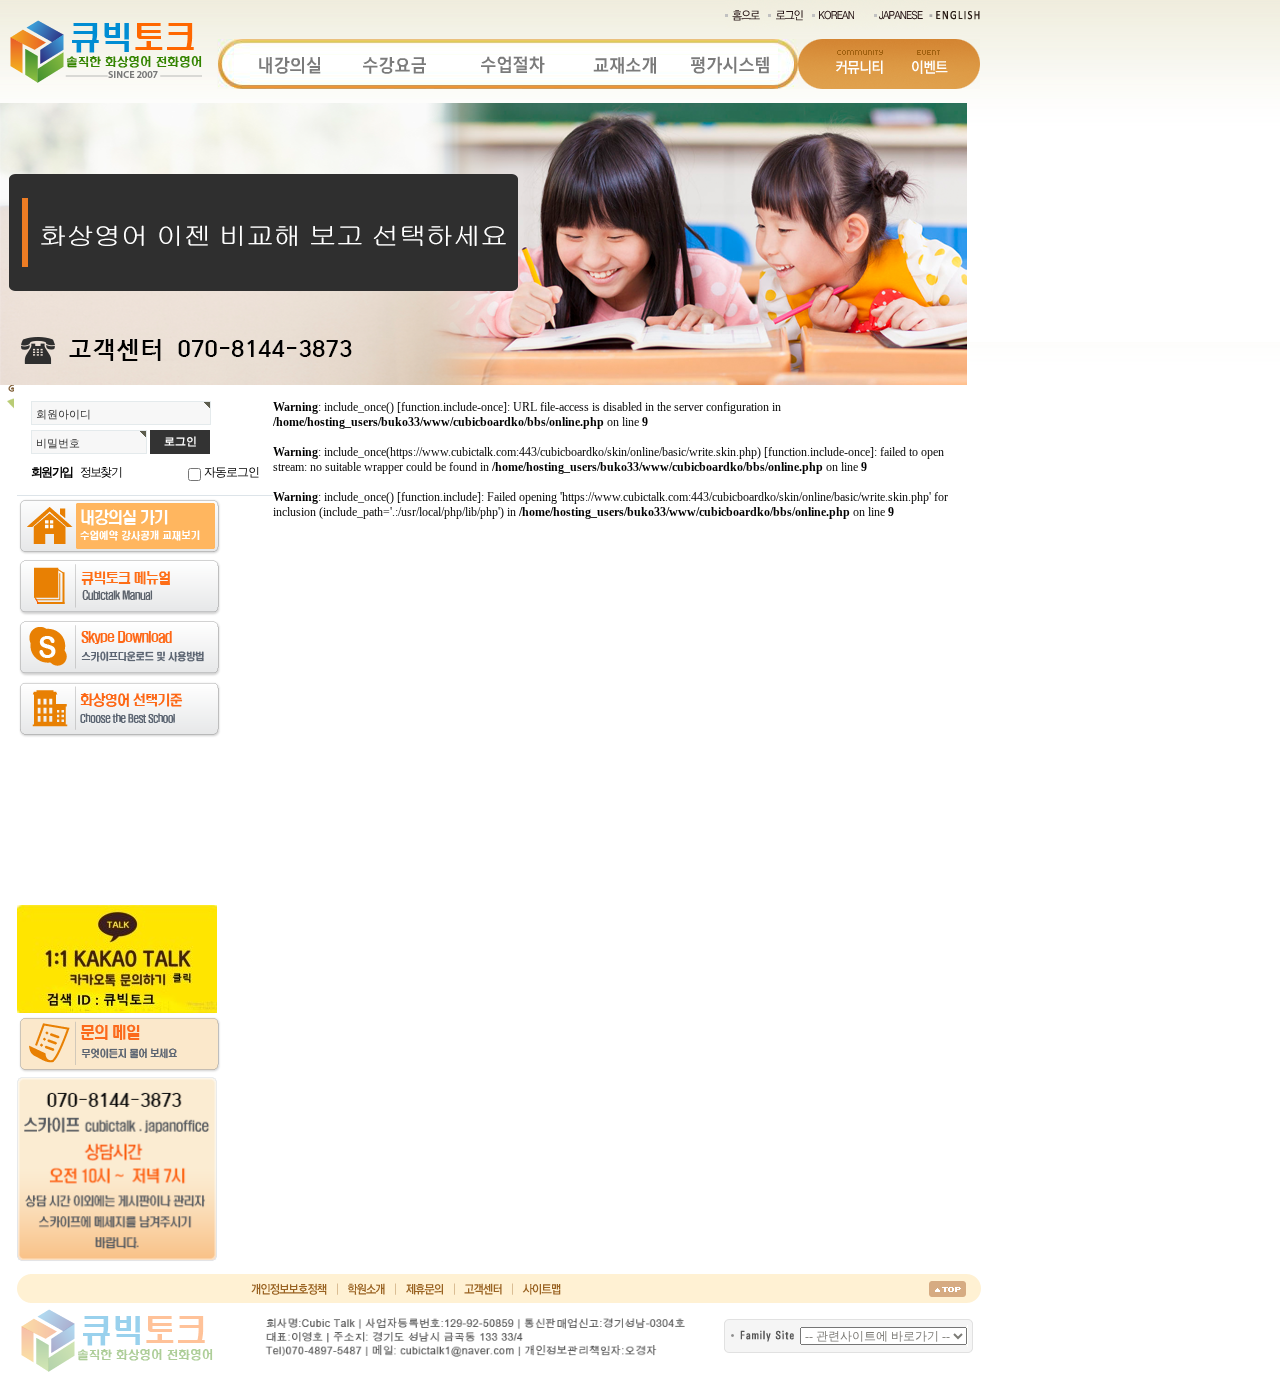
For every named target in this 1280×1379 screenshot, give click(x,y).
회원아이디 (63, 414)
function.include (439, 497)
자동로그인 (231, 472)
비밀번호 (58, 443)
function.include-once (452, 407)
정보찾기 (100, 472)
